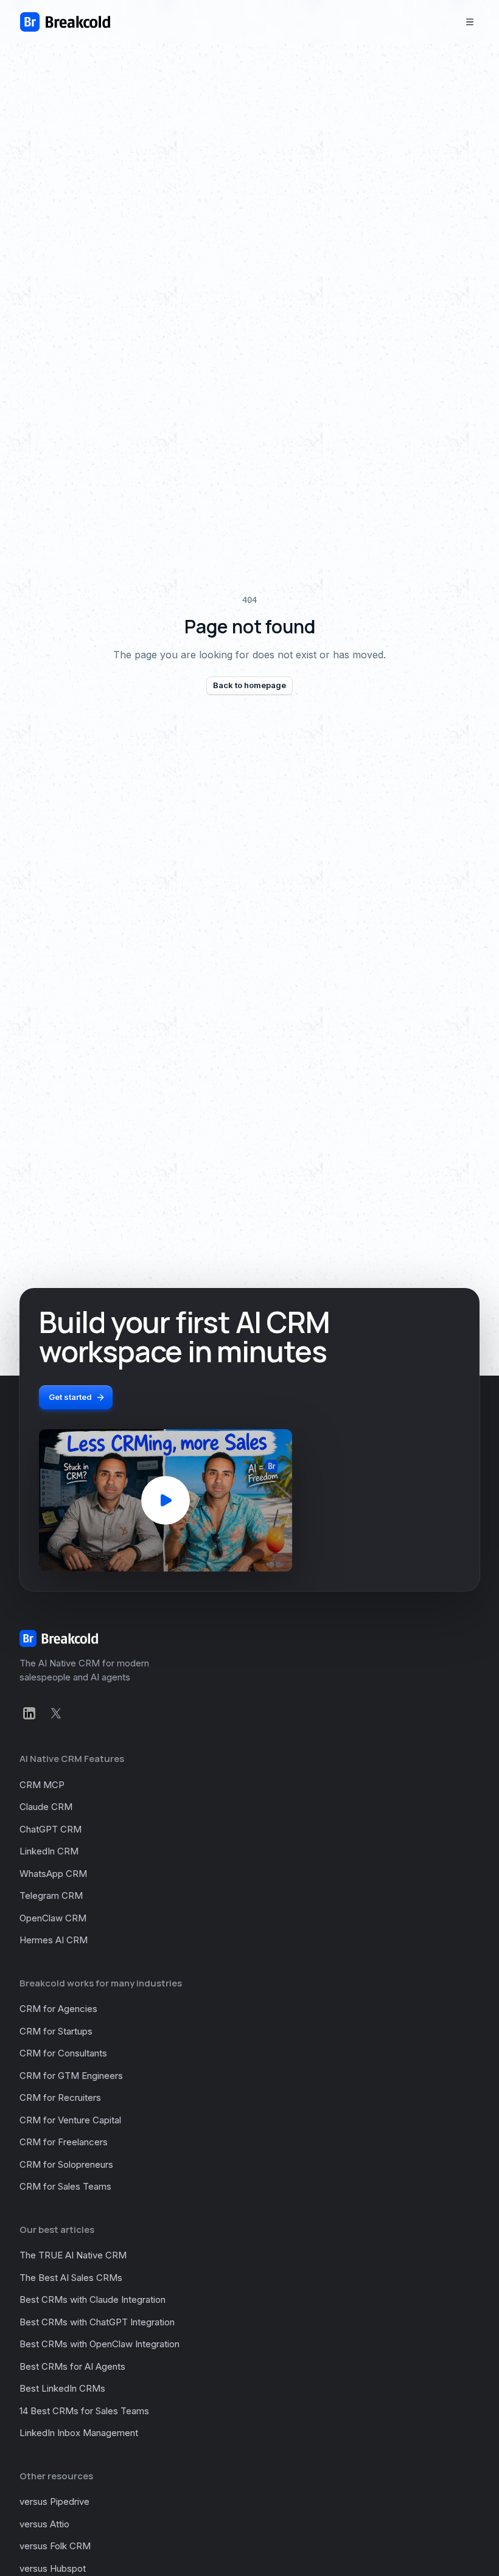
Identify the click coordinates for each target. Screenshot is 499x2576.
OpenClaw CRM (53, 1918)
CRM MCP (42, 1785)
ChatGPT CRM (51, 1829)
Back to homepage (249, 685)
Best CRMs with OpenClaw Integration (99, 2344)
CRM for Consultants (63, 2053)
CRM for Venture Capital (70, 2120)
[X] (56, 1713)
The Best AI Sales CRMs (71, 2278)
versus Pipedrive (54, 2501)
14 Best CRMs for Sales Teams (84, 2411)
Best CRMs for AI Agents (72, 2366)
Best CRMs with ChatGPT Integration (97, 2322)
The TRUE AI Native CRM (73, 2255)
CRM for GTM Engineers (71, 2076)
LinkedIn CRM (49, 1851)
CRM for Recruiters (60, 2097)
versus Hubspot (53, 2568)
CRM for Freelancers (64, 2142)
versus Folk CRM (55, 2546)
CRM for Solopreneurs (66, 2164)
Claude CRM (46, 1807)
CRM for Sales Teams (65, 2186)
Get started (70, 1397)
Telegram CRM (51, 1895)
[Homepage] (65, 22)
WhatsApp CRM (53, 1874)
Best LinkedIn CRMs (62, 2388)
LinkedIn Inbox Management (79, 2433)
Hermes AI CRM (54, 1940)
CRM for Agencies (58, 2009)
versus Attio (44, 2524)
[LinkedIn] (29, 1713)
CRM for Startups (56, 2031)
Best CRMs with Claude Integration (92, 2299)
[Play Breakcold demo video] (166, 1500)
